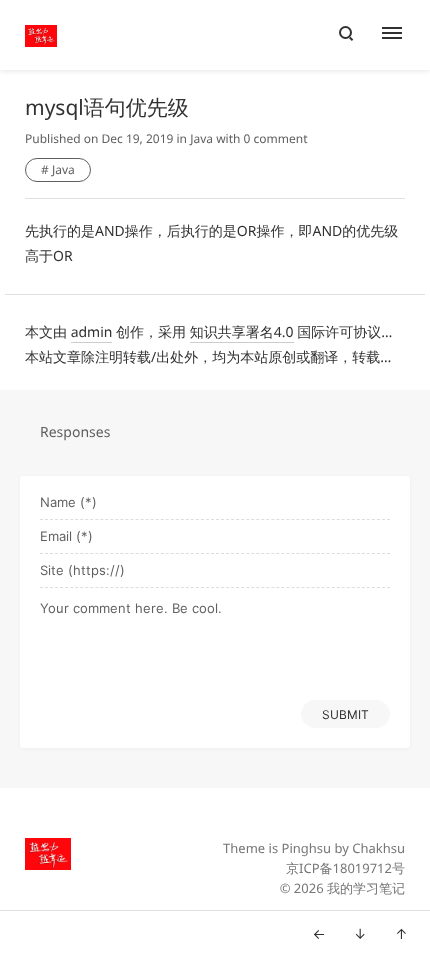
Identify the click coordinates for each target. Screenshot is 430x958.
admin (92, 332)
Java (201, 138)
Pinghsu (307, 848)
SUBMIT (345, 714)
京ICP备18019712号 (345, 868)
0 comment (276, 138)
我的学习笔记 (366, 888)
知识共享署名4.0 (242, 332)
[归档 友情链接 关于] (402, 35)
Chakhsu (378, 848)
